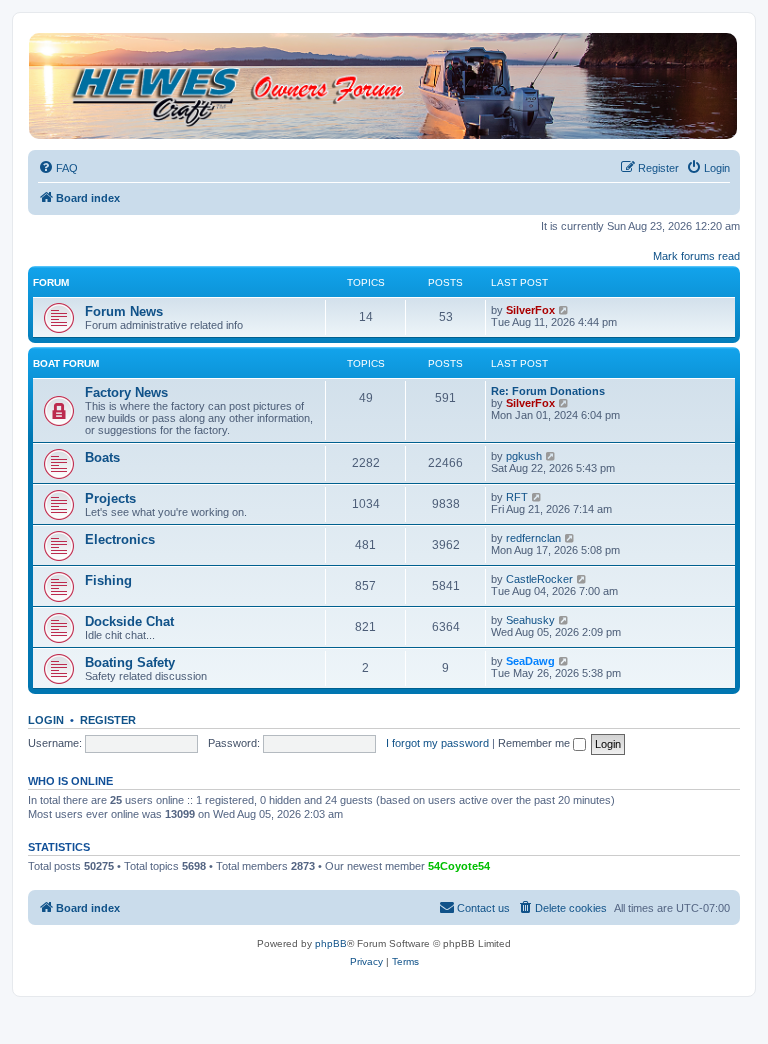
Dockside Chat (129, 621)
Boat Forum (66, 363)
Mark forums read (696, 256)
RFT (517, 497)
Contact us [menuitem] (483, 908)
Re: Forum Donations (548, 391)
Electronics (120, 539)
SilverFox (530, 310)
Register (108, 720)
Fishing (108, 580)
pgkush (524, 456)
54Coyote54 (459, 866)
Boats (102, 457)
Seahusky (530, 620)
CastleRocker (539, 579)
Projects (110, 498)
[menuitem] (58, 168)
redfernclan (533, 538)
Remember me (535, 743)
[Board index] (383, 86)
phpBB (331, 943)
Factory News (126, 392)
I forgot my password (437, 743)
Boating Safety (130, 662)
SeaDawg (530, 661)
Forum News (124, 311)
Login (46, 720)
